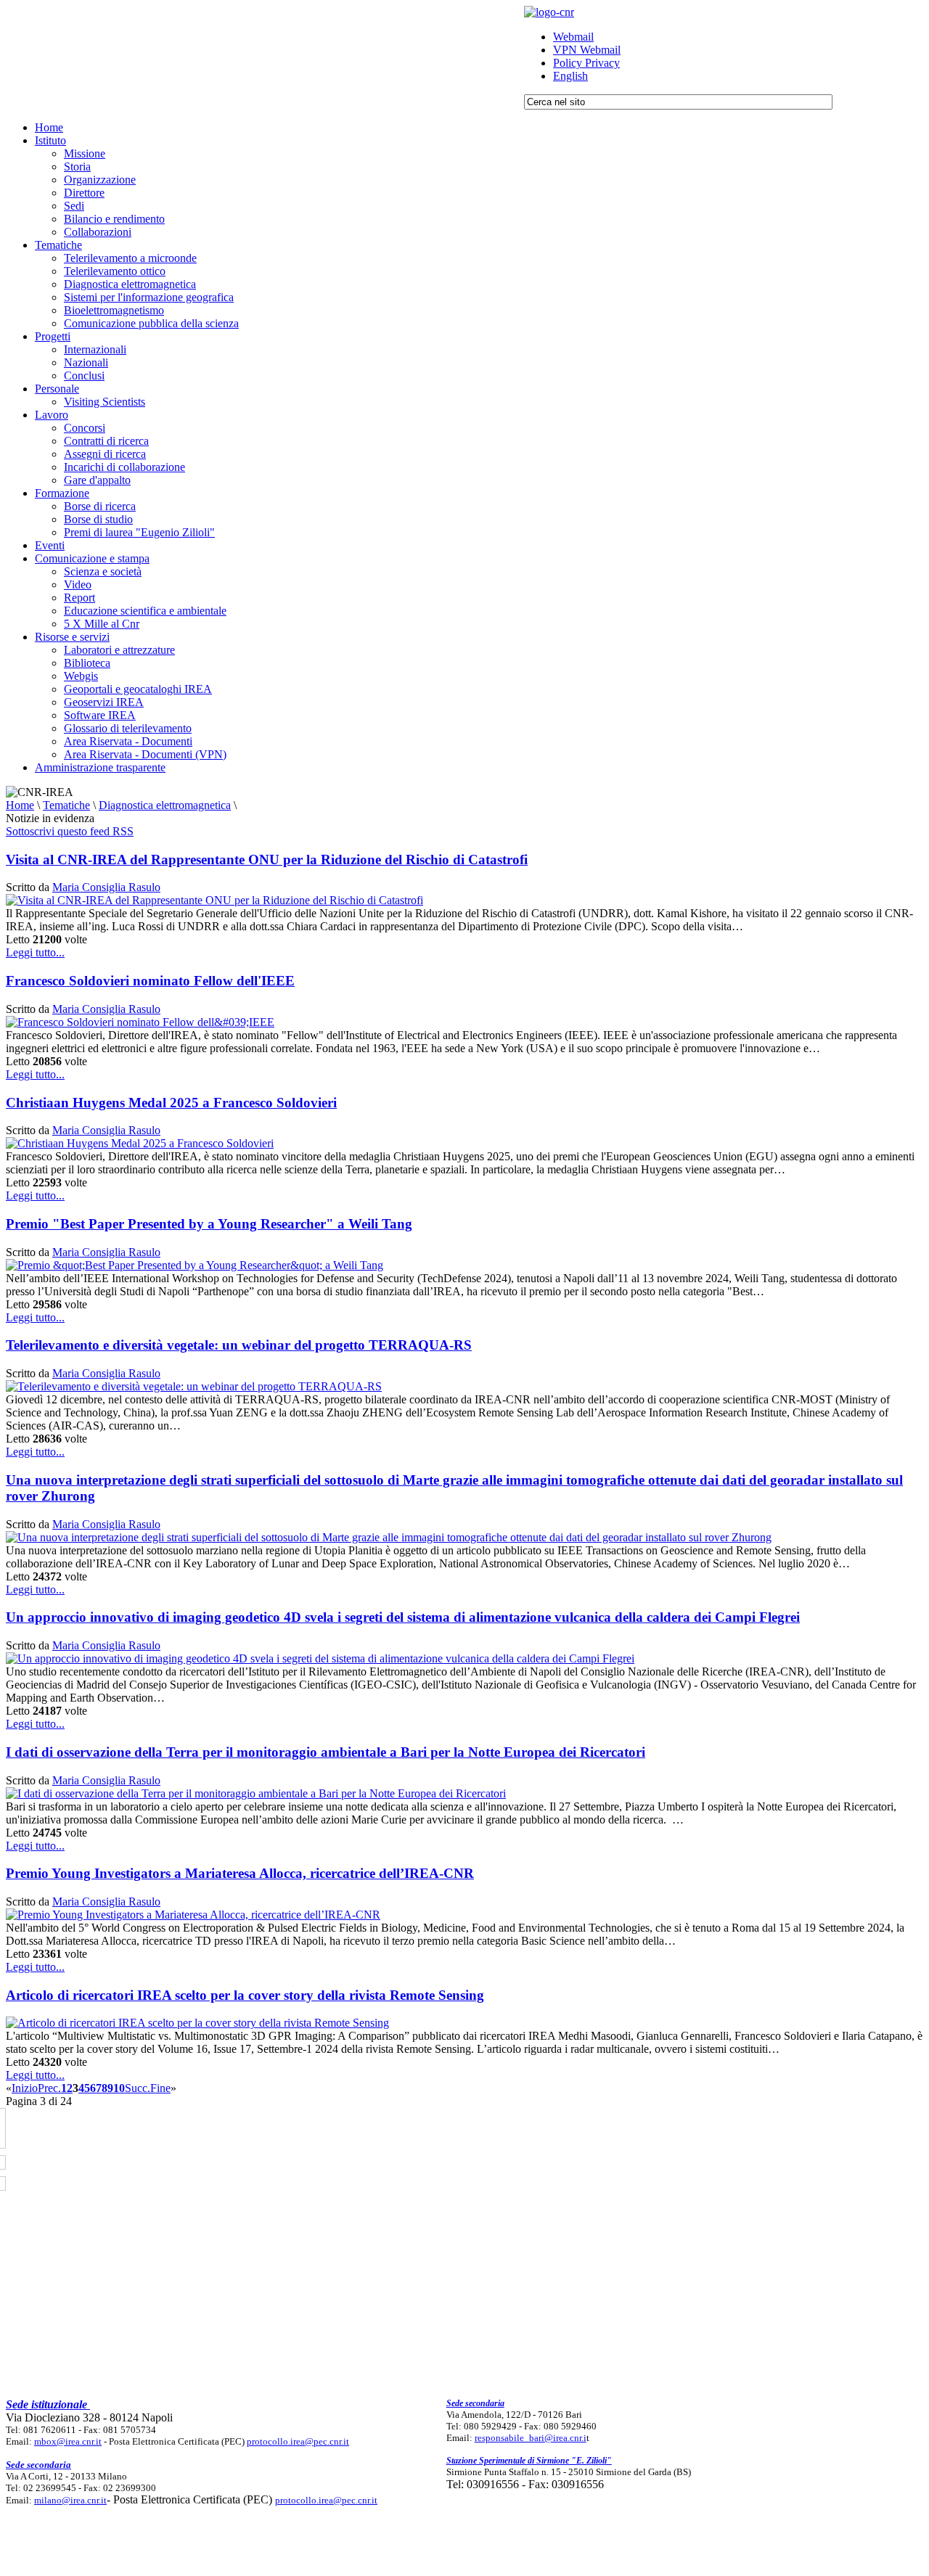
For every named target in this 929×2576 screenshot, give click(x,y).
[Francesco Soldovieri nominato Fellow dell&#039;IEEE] (140, 1022)
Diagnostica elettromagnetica (165, 805)
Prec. (49, 2088)
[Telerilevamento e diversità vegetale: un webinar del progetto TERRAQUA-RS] (194, 1386)
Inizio (25, 2088)
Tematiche (66, 805)
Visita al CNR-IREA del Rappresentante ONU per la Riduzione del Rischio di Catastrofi (267, 860)
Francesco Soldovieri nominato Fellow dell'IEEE (150, 981)
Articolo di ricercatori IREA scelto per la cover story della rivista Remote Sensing (245, 1995)
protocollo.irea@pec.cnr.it (298, 2441)
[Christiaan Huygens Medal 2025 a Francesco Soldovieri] (140, 1143)
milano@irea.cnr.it (70, 2500)
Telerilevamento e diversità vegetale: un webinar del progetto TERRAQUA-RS (239, 1345)
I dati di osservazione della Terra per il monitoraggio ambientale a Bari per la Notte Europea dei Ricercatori (326, 1752)
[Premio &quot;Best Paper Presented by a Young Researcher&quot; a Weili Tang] (195, 1265)
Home (20, 805)
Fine (160, 2088)
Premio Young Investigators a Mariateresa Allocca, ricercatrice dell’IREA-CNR (240, 1873)
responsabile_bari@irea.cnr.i (531, 2438)
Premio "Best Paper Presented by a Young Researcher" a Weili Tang (209, 1224)
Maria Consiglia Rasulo (106, 887)
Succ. (138, 2088)
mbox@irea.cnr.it (68, 2441)
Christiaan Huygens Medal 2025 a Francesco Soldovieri (171, 1103)
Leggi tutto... (35, 952)
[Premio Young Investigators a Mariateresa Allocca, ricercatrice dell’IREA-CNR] (193, 1915)
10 (119, 2088)
